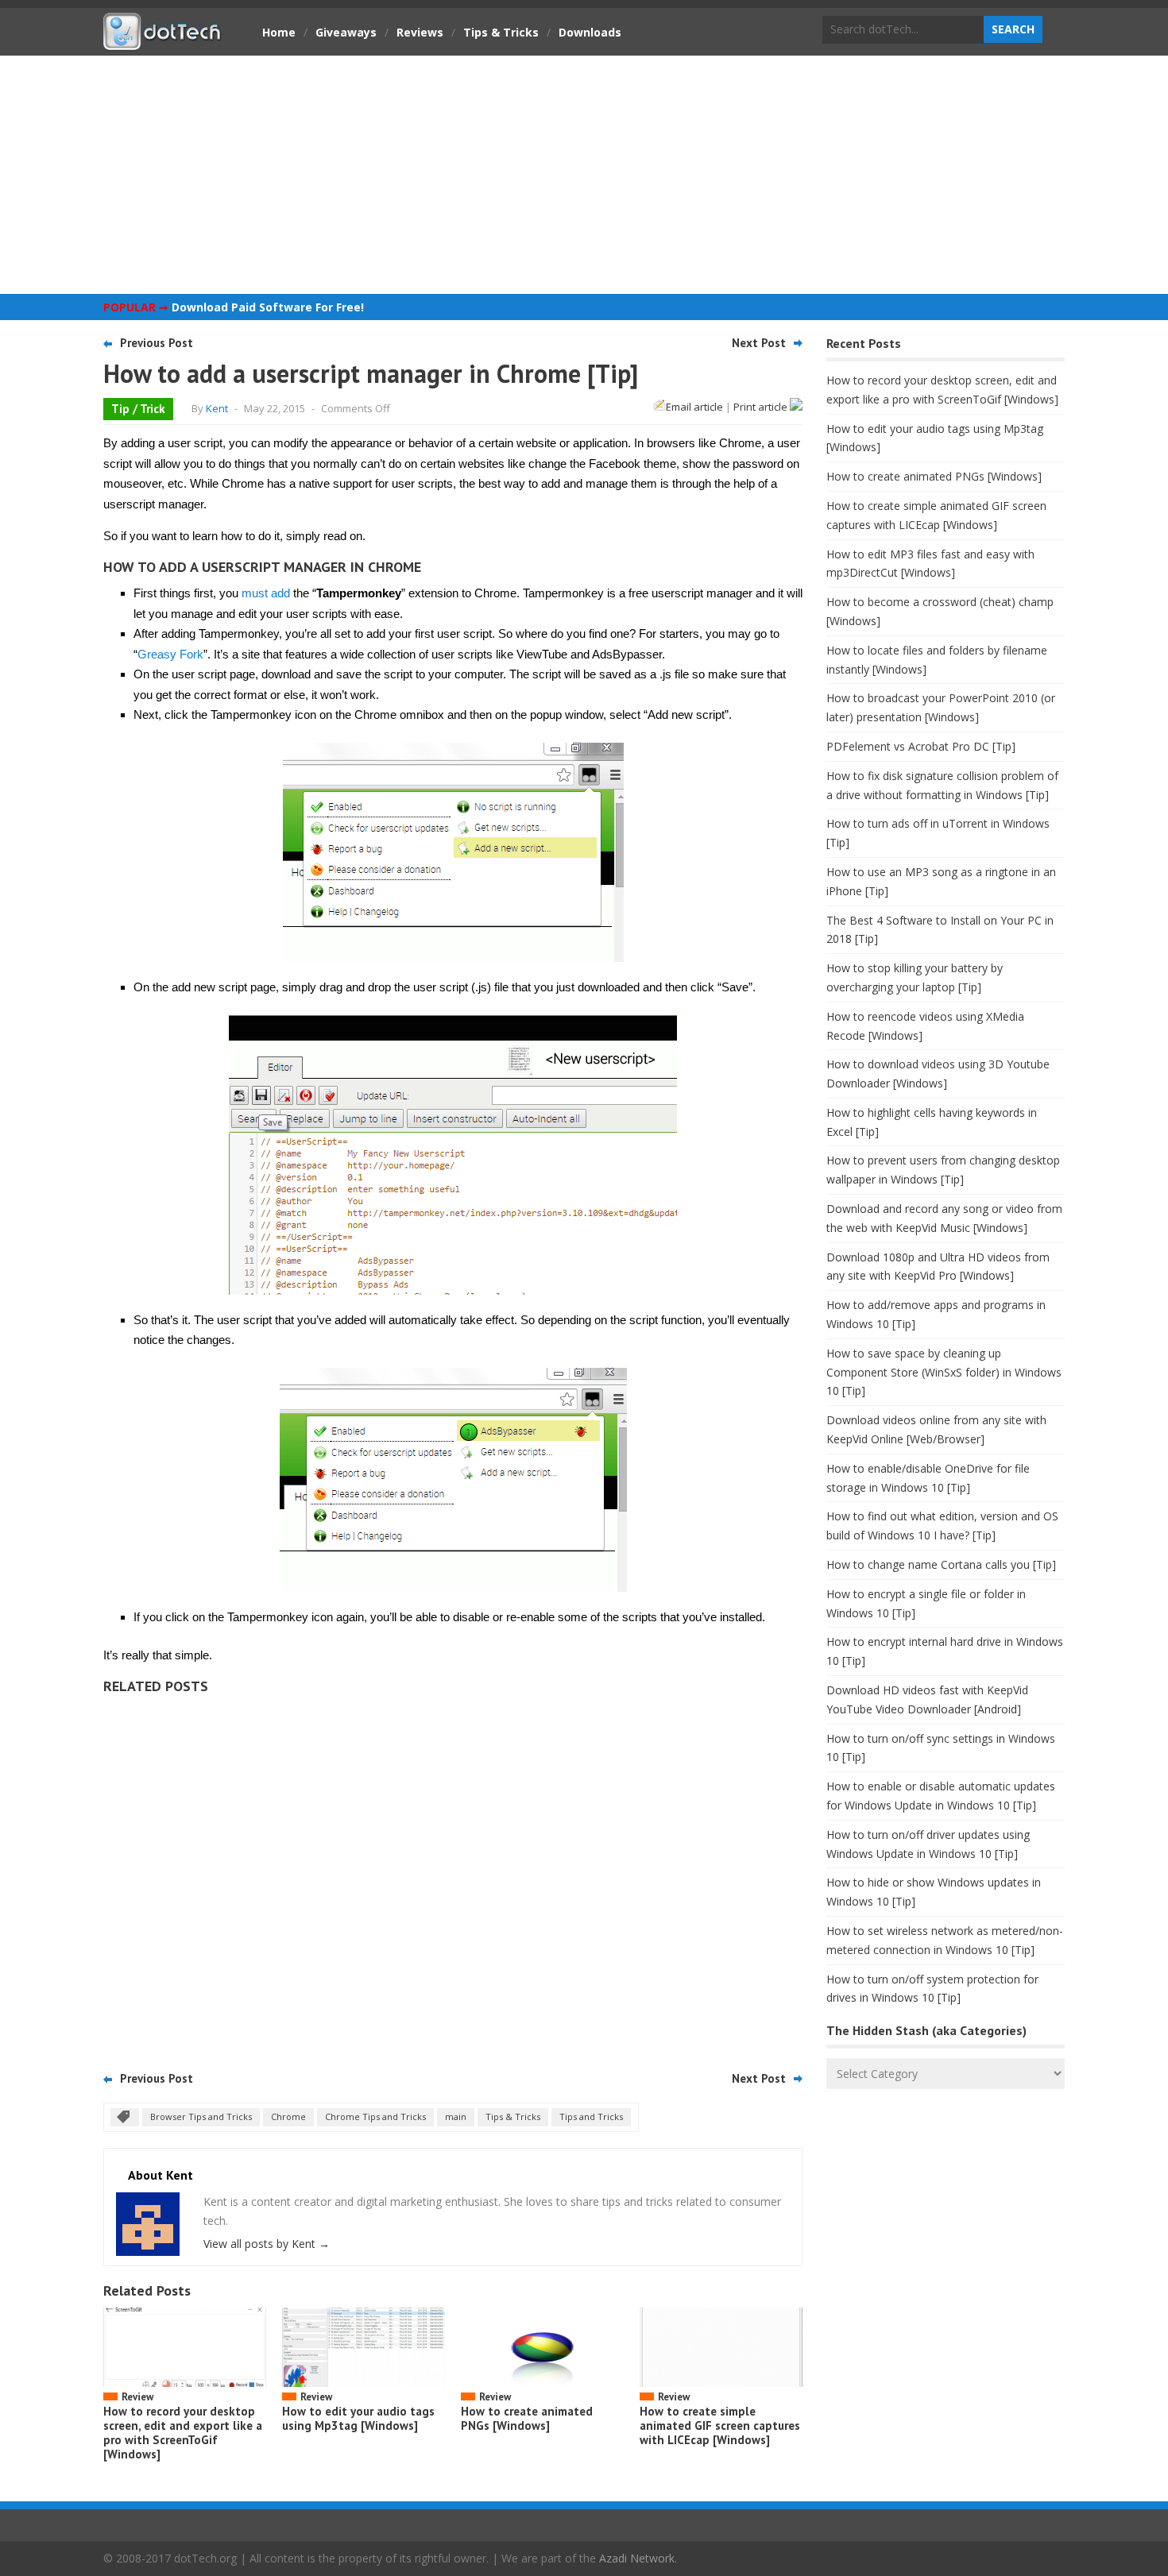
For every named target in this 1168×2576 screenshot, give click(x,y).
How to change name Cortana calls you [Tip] (941, 1564)
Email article (694, 407)
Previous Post (157, 343)
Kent (217, 408)
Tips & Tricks (501, 32)
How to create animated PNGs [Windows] (527, 2418)
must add (266, 593)
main (456, 2116)
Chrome (288, 2116)
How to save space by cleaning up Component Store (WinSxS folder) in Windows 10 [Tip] (944, 1372)
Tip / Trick (138, 409)
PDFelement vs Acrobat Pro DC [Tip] (921, 746)
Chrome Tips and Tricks (375, 2116)
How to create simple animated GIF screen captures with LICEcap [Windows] (720, 2425)
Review (137, 2397)
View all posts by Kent (267, 2244)
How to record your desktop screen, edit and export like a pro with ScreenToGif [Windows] (183, 2433)
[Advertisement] (584, 175)
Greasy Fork (170, 654)
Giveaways (346, 32)
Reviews (420, 32)
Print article (762, 407)
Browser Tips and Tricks (201, 2116)
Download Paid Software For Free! (268, 307)
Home (279, 32)
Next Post (759, 343)
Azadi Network (637, 2558)
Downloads (590, 32)
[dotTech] (163, 42)
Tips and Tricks (591, 2116)
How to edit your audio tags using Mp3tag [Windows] (358, 2418)
